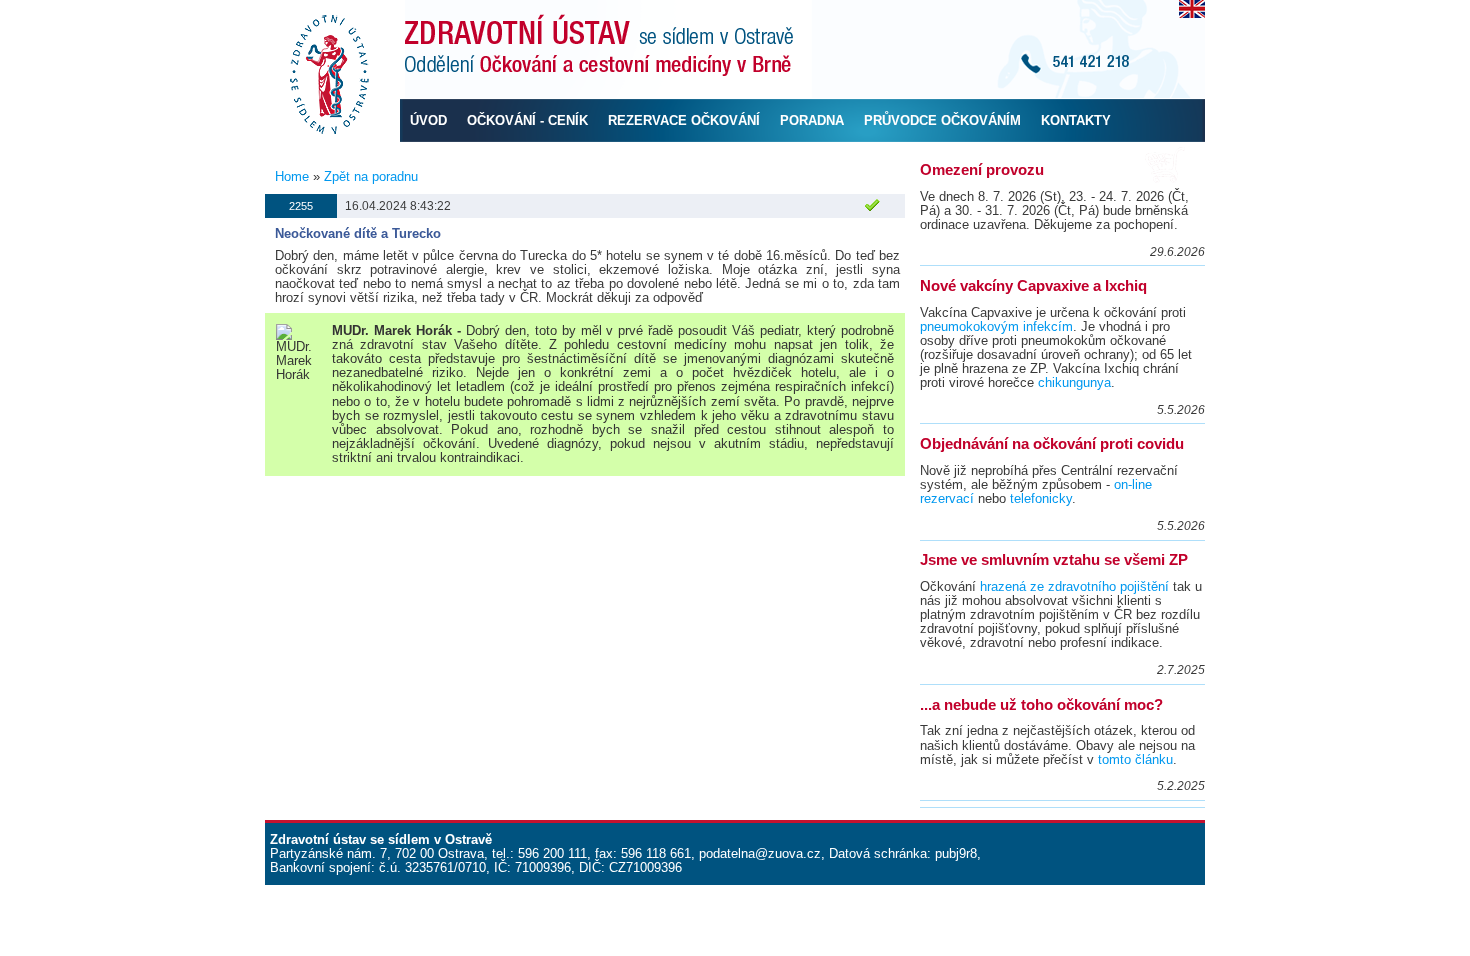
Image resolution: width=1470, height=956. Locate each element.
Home (292, 176)
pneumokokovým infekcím (996, 326)
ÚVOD (428, 120)
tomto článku (1135, 759)
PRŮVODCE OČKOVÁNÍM (942, 120)
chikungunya (1074, 382)
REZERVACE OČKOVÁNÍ (684, 120)
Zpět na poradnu (371, 176)
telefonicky (1041, 498)
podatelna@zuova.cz (760, 853)
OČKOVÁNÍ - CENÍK (527, 120)
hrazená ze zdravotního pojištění (1074, 586)
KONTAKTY (1076, 120)
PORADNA (812, 120)
